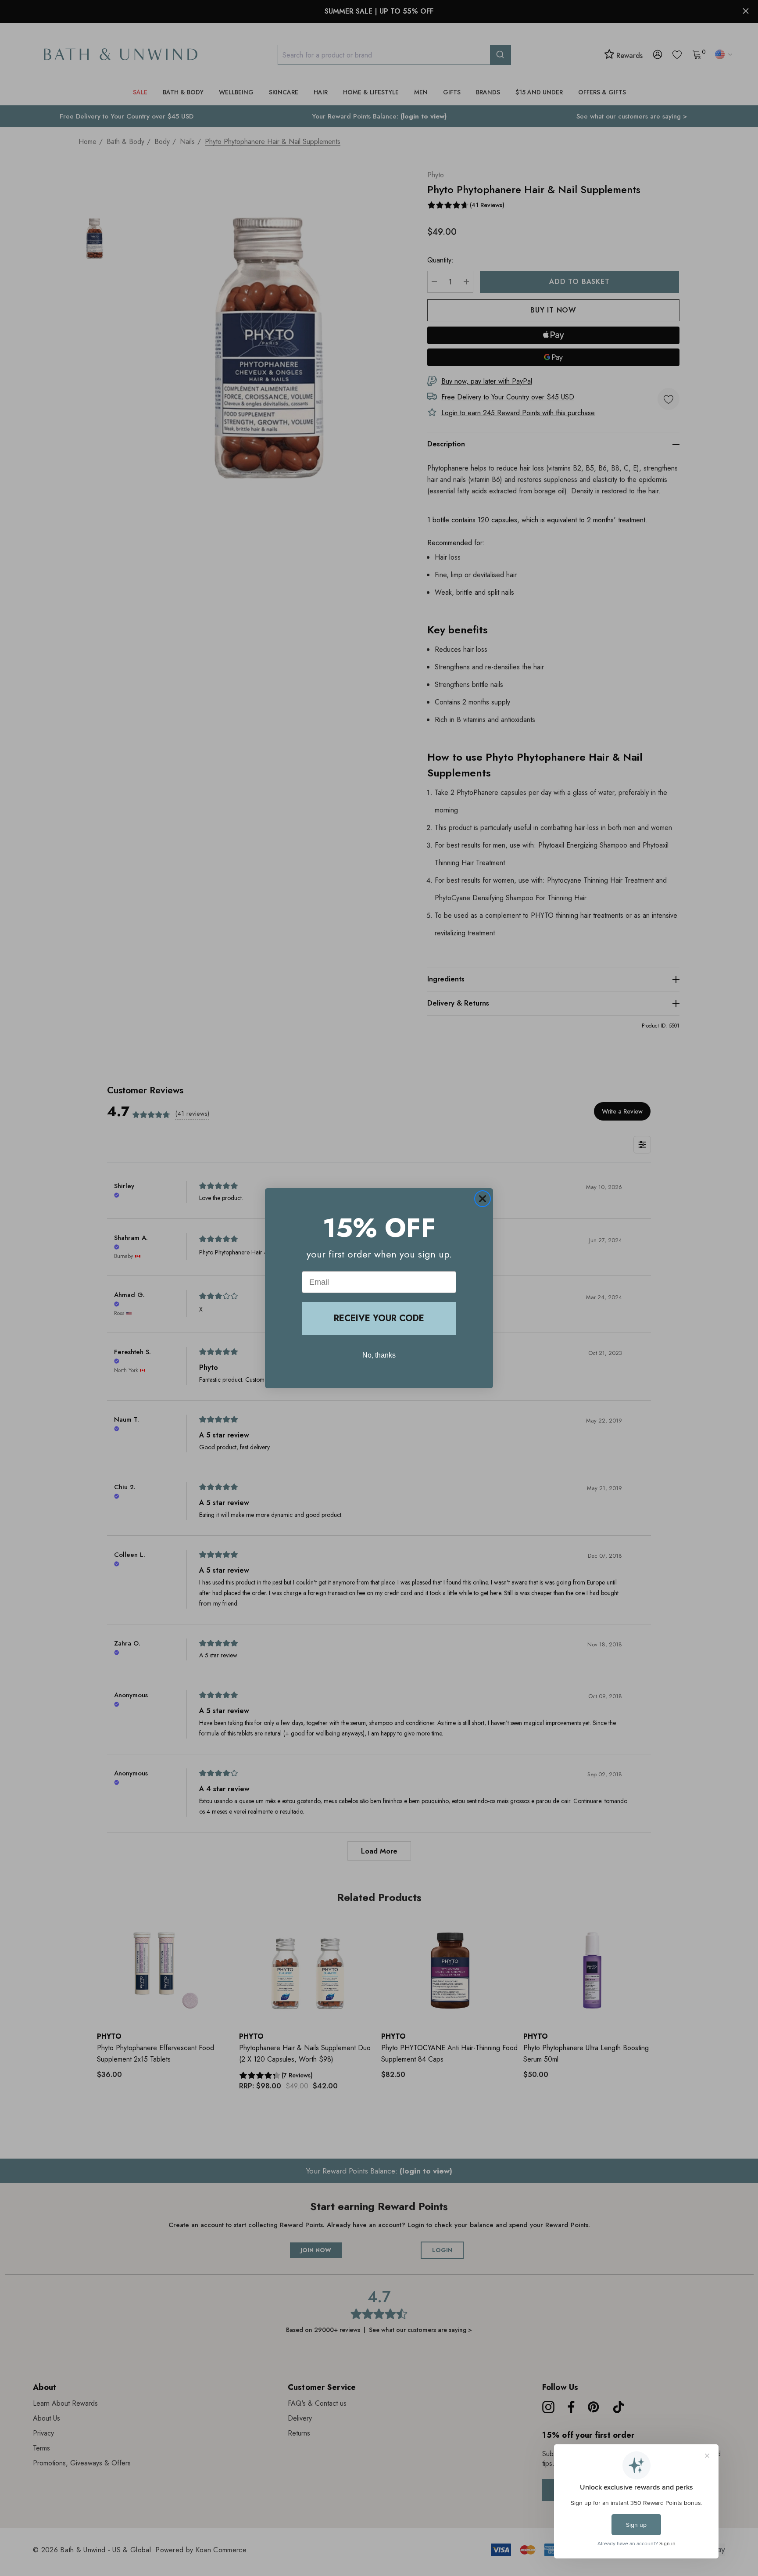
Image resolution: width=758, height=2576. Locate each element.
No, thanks (379, 1355)
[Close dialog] (483, 1199)
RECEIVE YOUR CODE (379, 1318)
